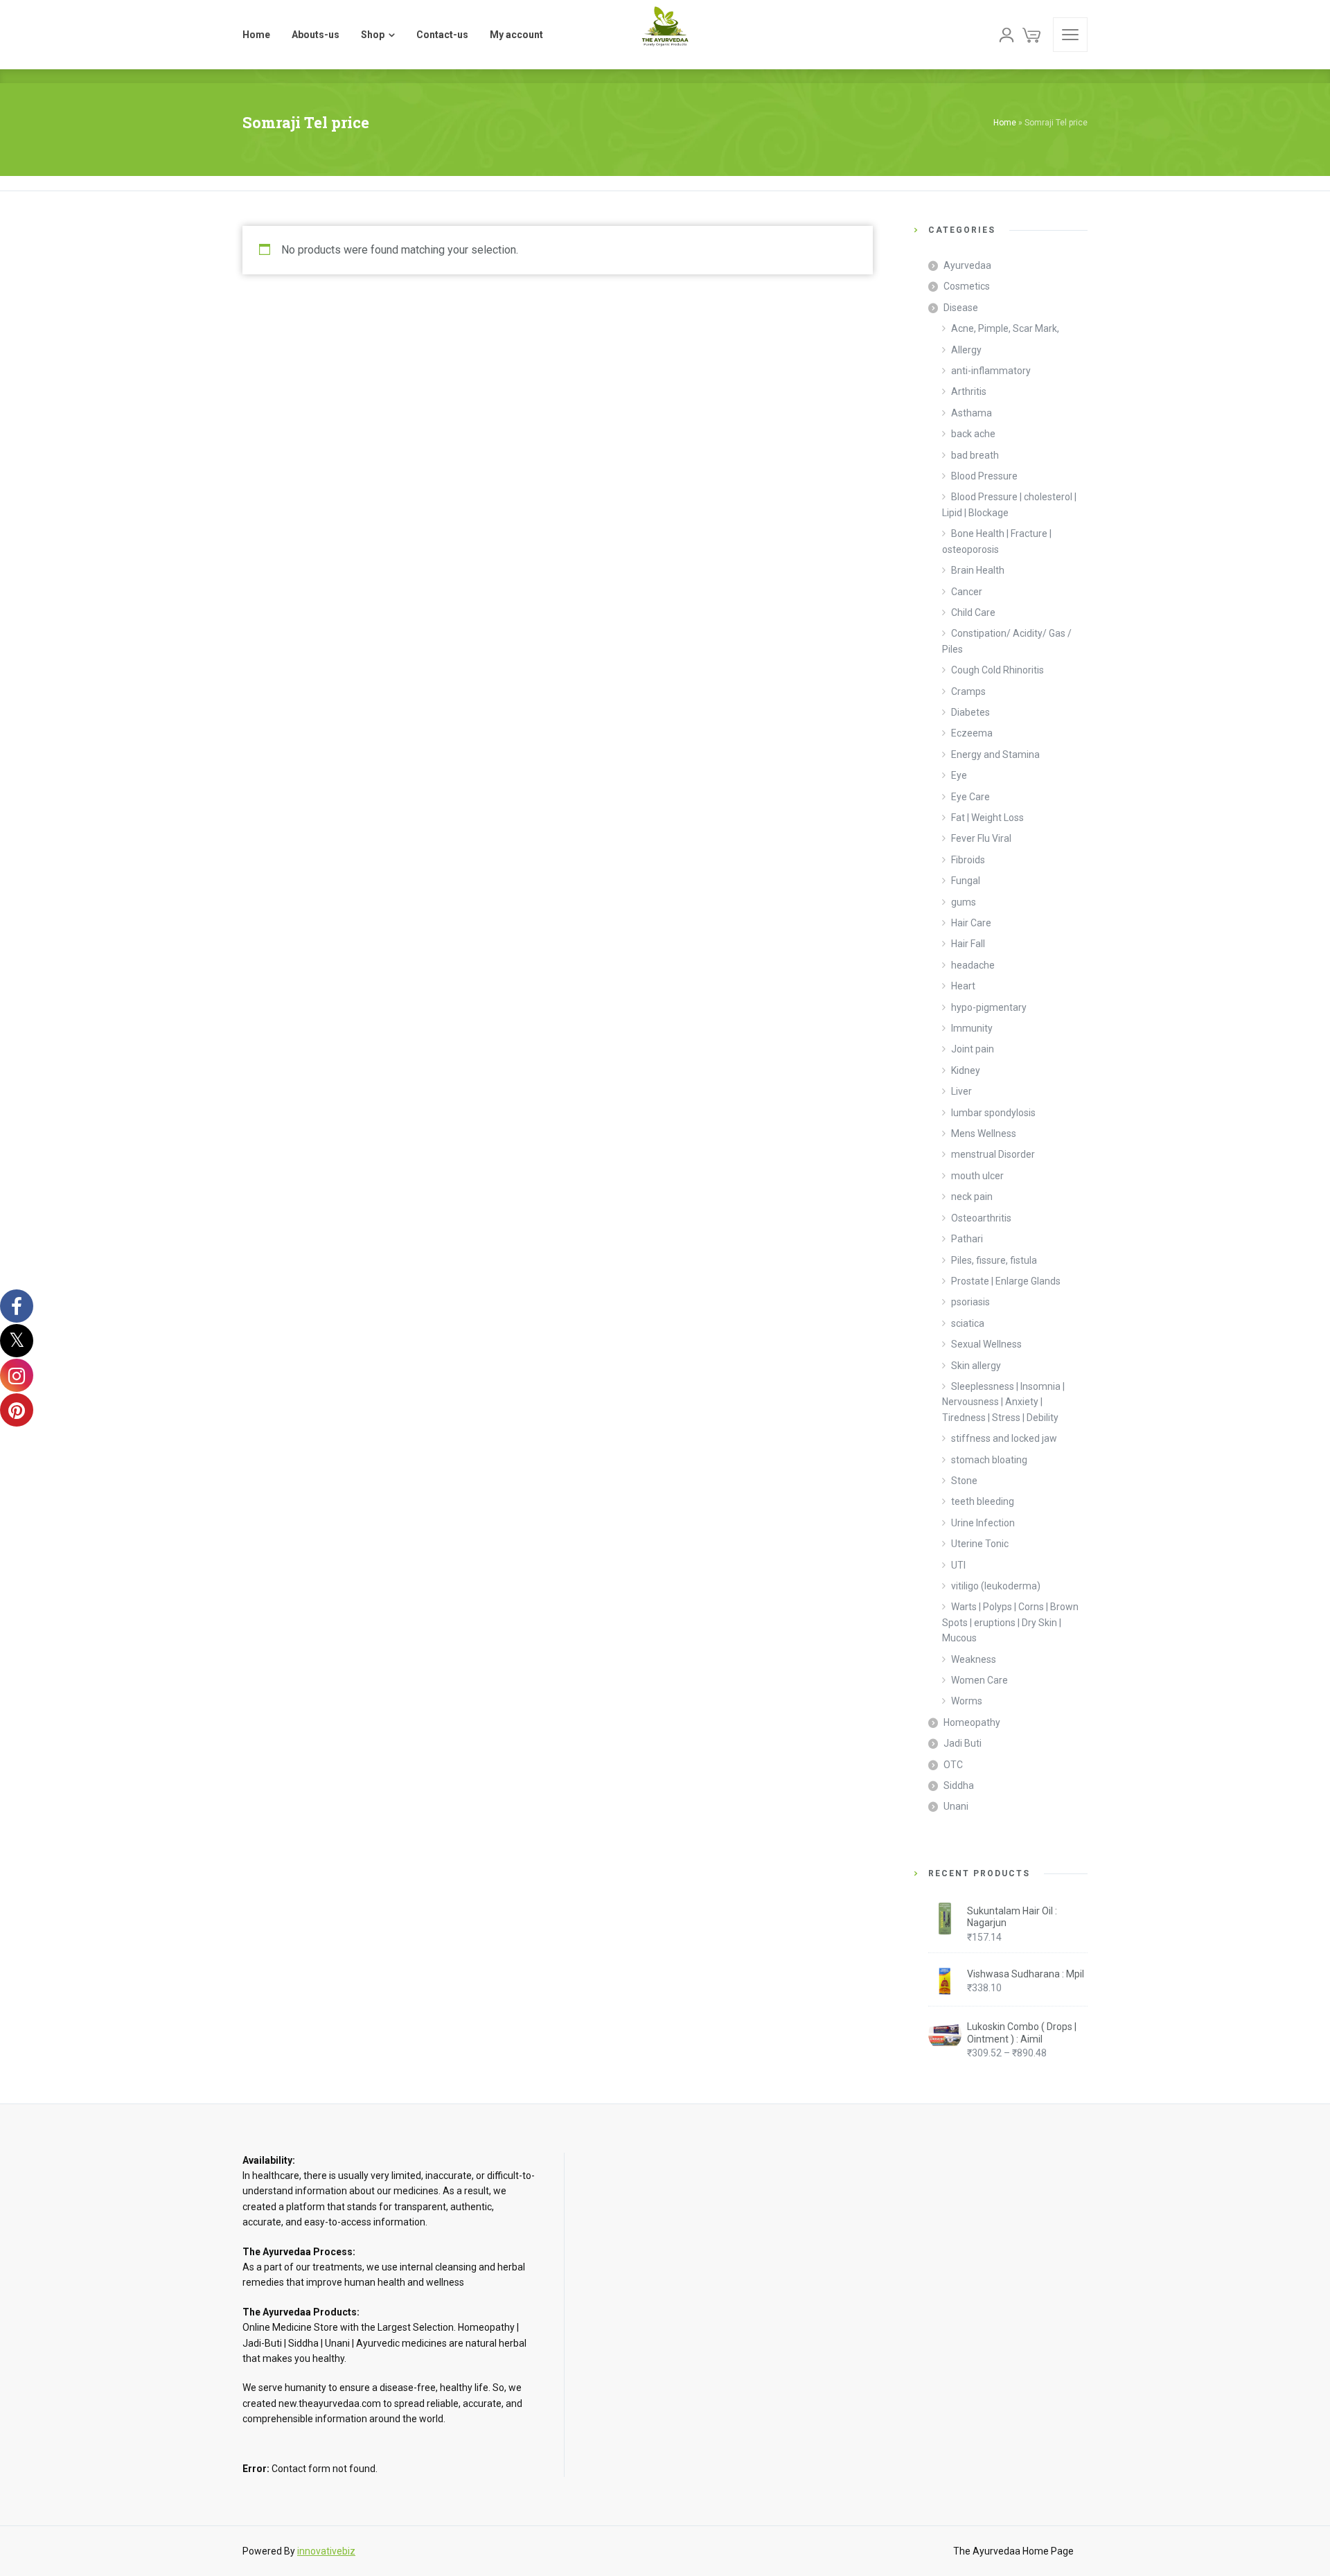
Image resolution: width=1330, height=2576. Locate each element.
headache (973, 965)
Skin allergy (976, 1366)
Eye (959, 775)
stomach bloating (989, 1460)
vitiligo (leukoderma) (996, 1586)
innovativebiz (326, 2551)
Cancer (967, 592)
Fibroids (968, 860)
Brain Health (978, 570)
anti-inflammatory (991, 371)
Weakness (974, 1659)
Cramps (968, 691)
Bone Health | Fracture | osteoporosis (997, 541)
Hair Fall (968, 944)
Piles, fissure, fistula (994, 1260)
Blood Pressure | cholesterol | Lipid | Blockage (1009, 504)
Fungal (966, 881)
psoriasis (970, 1302)
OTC (953, 1765)
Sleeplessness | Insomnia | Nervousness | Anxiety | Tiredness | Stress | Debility (1003, 1402)
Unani (956, 1806)
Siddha (959, 1785)
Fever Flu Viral (981, 838)
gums (964, 902)
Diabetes (970, 712)
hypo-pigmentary (989, 1007)
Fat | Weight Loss (987, 818)
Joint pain (973, 1049)
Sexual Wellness (986, 1344)
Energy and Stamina (995, 755)
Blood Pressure (984, 476)
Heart (963, 986)
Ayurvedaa (967, 265)
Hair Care (971, 923)
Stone (964, 1481)
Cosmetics (967, 286)
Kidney (966, 1070)
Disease (961, 308)
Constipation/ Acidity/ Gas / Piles (1007, 641)
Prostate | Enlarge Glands (1006, 1281)
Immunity (972, 1028)
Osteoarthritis (981, 1218)
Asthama (972, 413)
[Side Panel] (1070, 35)
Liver (961, 1091)
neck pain (972, 1197)
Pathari (967, 1239)
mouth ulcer (977, 1176)
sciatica (968, 1323)
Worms (967, 1701)
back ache (973, 434)
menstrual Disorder (993, 1154)
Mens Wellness (984, 1133)
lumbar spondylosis (993, 1113)
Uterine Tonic (980, 1544)
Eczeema (972, 733)
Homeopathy (972, 1722)
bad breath (975, 455)
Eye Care (970, 797)
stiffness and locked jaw (1004, 1438)
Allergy (966, 350)
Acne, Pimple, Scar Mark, (1005, 328)
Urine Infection (983, 1523)
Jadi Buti (963, 1743)
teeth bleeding (983, 1501)
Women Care (979, 1680)
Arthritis (969, 391)
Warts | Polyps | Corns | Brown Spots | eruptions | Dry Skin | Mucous (1010, 1622)
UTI (958, 1565)
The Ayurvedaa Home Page (1013, 2551)
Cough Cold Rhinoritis (997, 670)
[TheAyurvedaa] (665, 35)
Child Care (973, 612)
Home (1005, 123)
